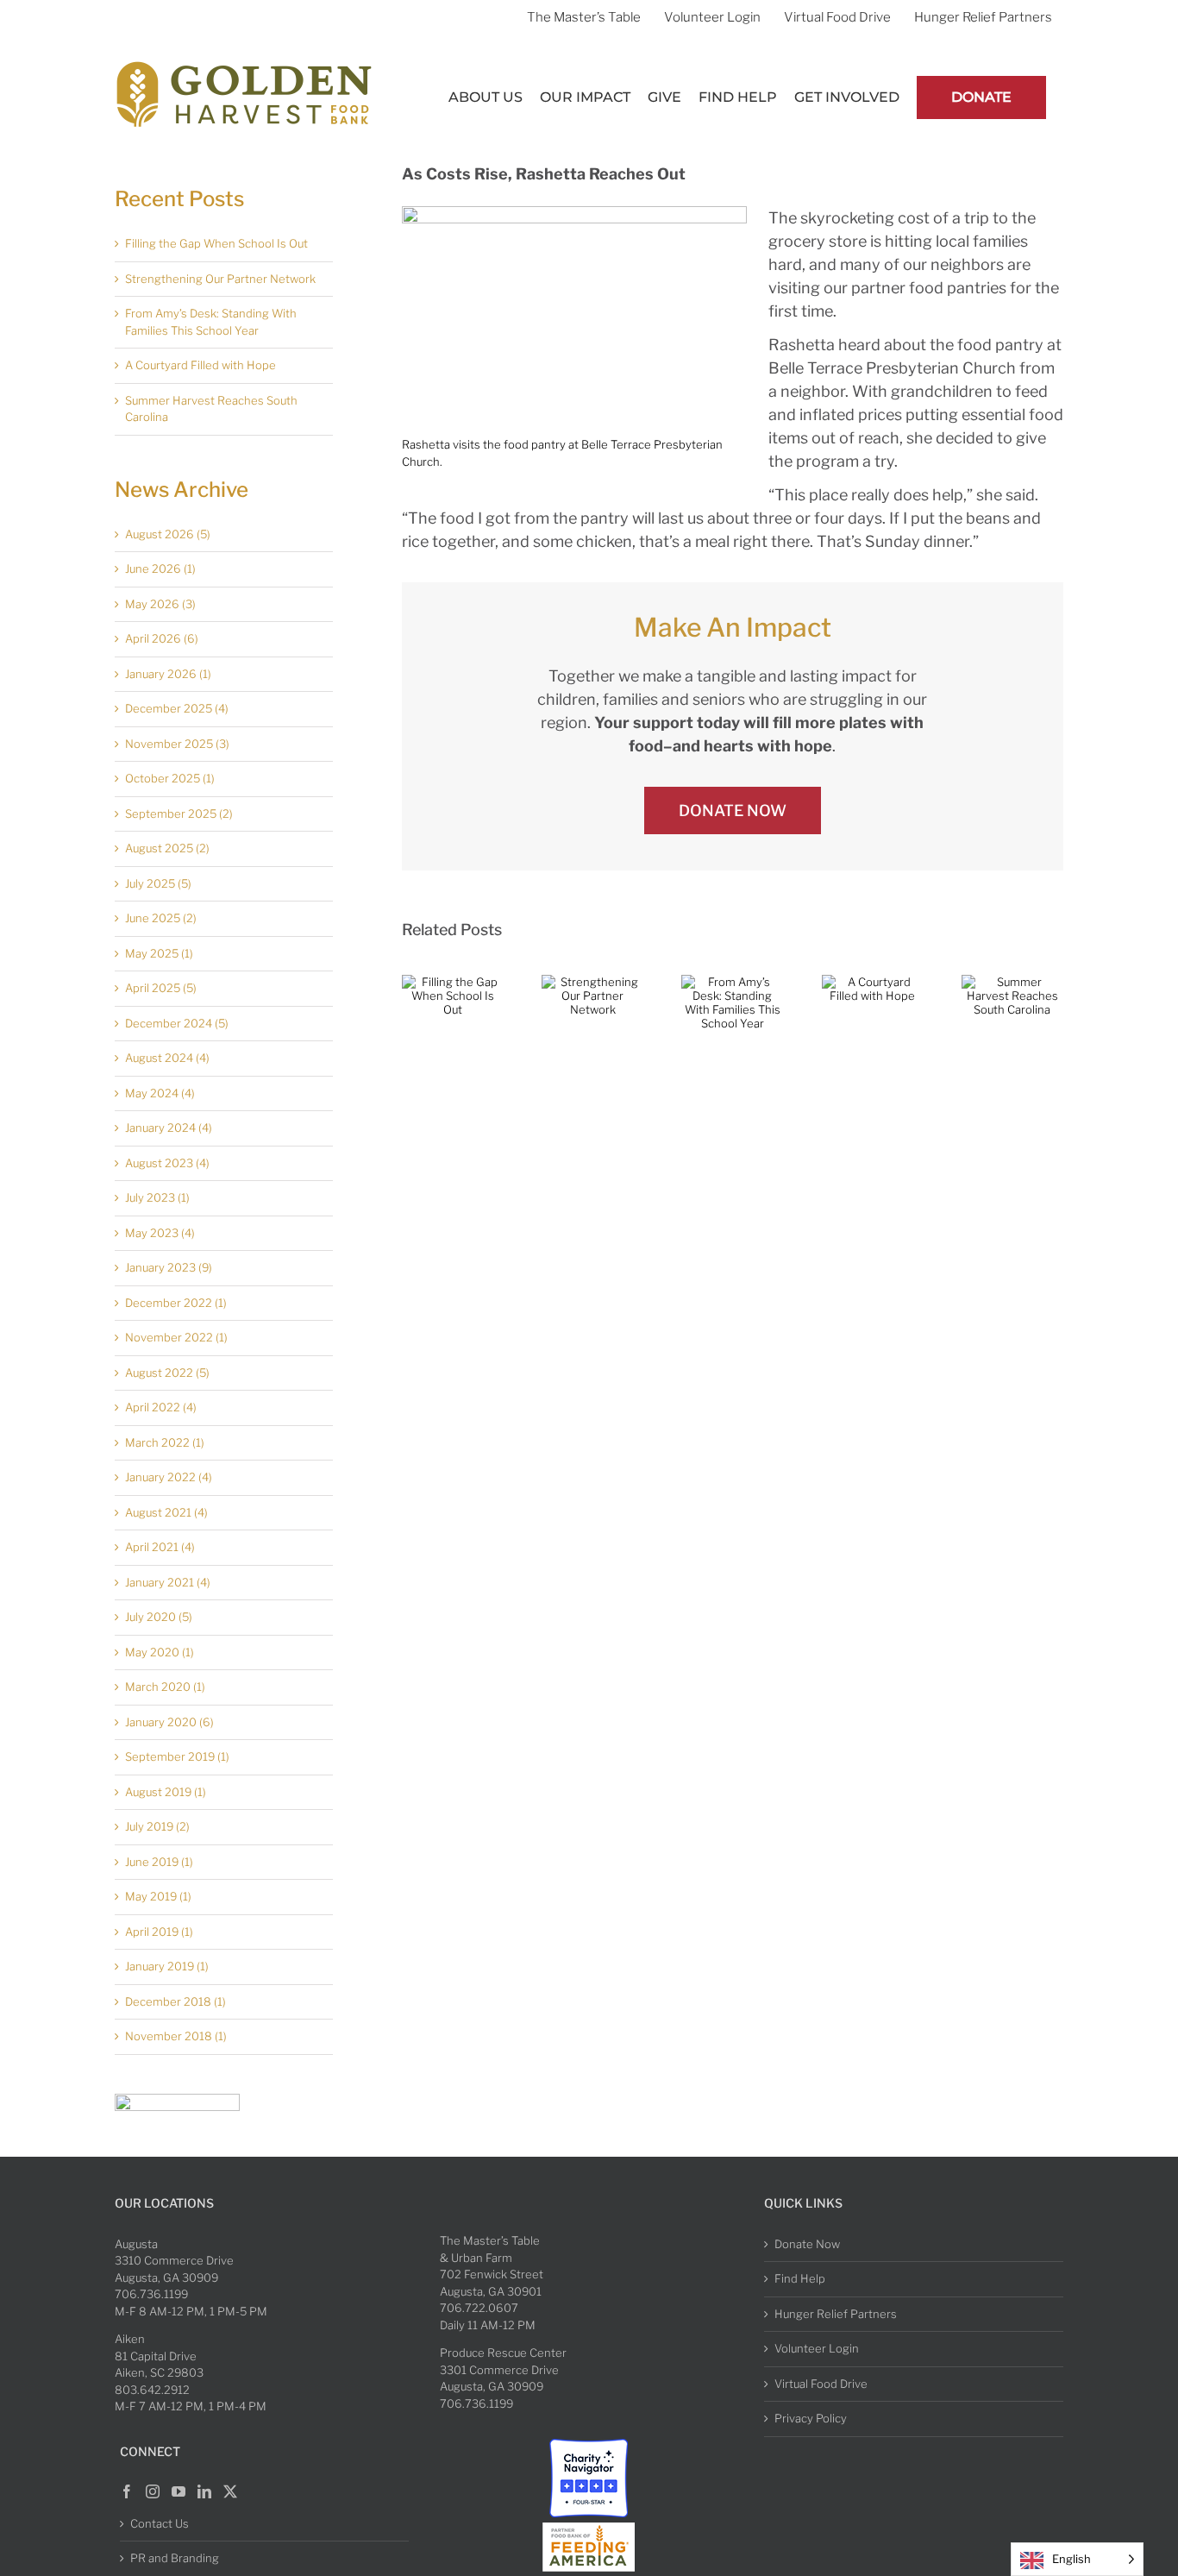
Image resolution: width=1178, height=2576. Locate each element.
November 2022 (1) (176, 1337)
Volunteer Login (817, 2348)
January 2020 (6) (169, 1722)
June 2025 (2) (161, 918)
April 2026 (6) (162, 638)
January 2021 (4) (168, 1582)
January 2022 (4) (169, 1477)
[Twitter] (230, 2491)
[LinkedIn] (204, 2491)
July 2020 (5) (159, 1617)
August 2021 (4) (166, 1512)
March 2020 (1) (165, 1687)
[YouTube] (179, 2491)
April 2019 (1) (159, 1932)
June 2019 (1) (159, 1862)
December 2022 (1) (176, 1303)
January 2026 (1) (168, 674)
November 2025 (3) (177, 744)
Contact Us (160, 2523)
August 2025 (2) (167, 848)
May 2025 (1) (159, 953)
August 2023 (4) (167, 1163)
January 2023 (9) (169, 1267)
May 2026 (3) (160, 604)
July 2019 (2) (157, 1826)
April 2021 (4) (160, 1547)
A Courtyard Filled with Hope (201, 365)
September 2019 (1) (177, 1756)
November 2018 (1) (176, 2036)
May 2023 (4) (160, 1233)
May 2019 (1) (158, 1896)
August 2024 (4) (167, 1058)
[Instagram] (153, 2491)
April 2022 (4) (161, 1407)
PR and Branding (175, 2558)
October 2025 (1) (170, 778)
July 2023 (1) (157, 1197)
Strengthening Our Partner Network (220, 279)
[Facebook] (127, 2491)
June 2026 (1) (160, 569)
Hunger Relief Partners (836, 2314)
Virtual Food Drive (821, 2384)
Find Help (800, 2278)
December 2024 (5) (177, 1023)
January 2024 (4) (169, 1128)
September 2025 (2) (179, 814)
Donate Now (807, 2244)
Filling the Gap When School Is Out (216, 243)
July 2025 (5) (158, 883)
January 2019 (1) (167, 1966)
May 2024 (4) (160, 1093)
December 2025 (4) (177, 708)
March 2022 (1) (165, 1442)
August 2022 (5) (167, 1373)
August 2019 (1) (166, 1792)
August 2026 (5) (168, 534)
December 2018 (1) (175, 2001)
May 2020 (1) (160, 1652)
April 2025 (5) (161, 988)
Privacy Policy (811, 2418)
